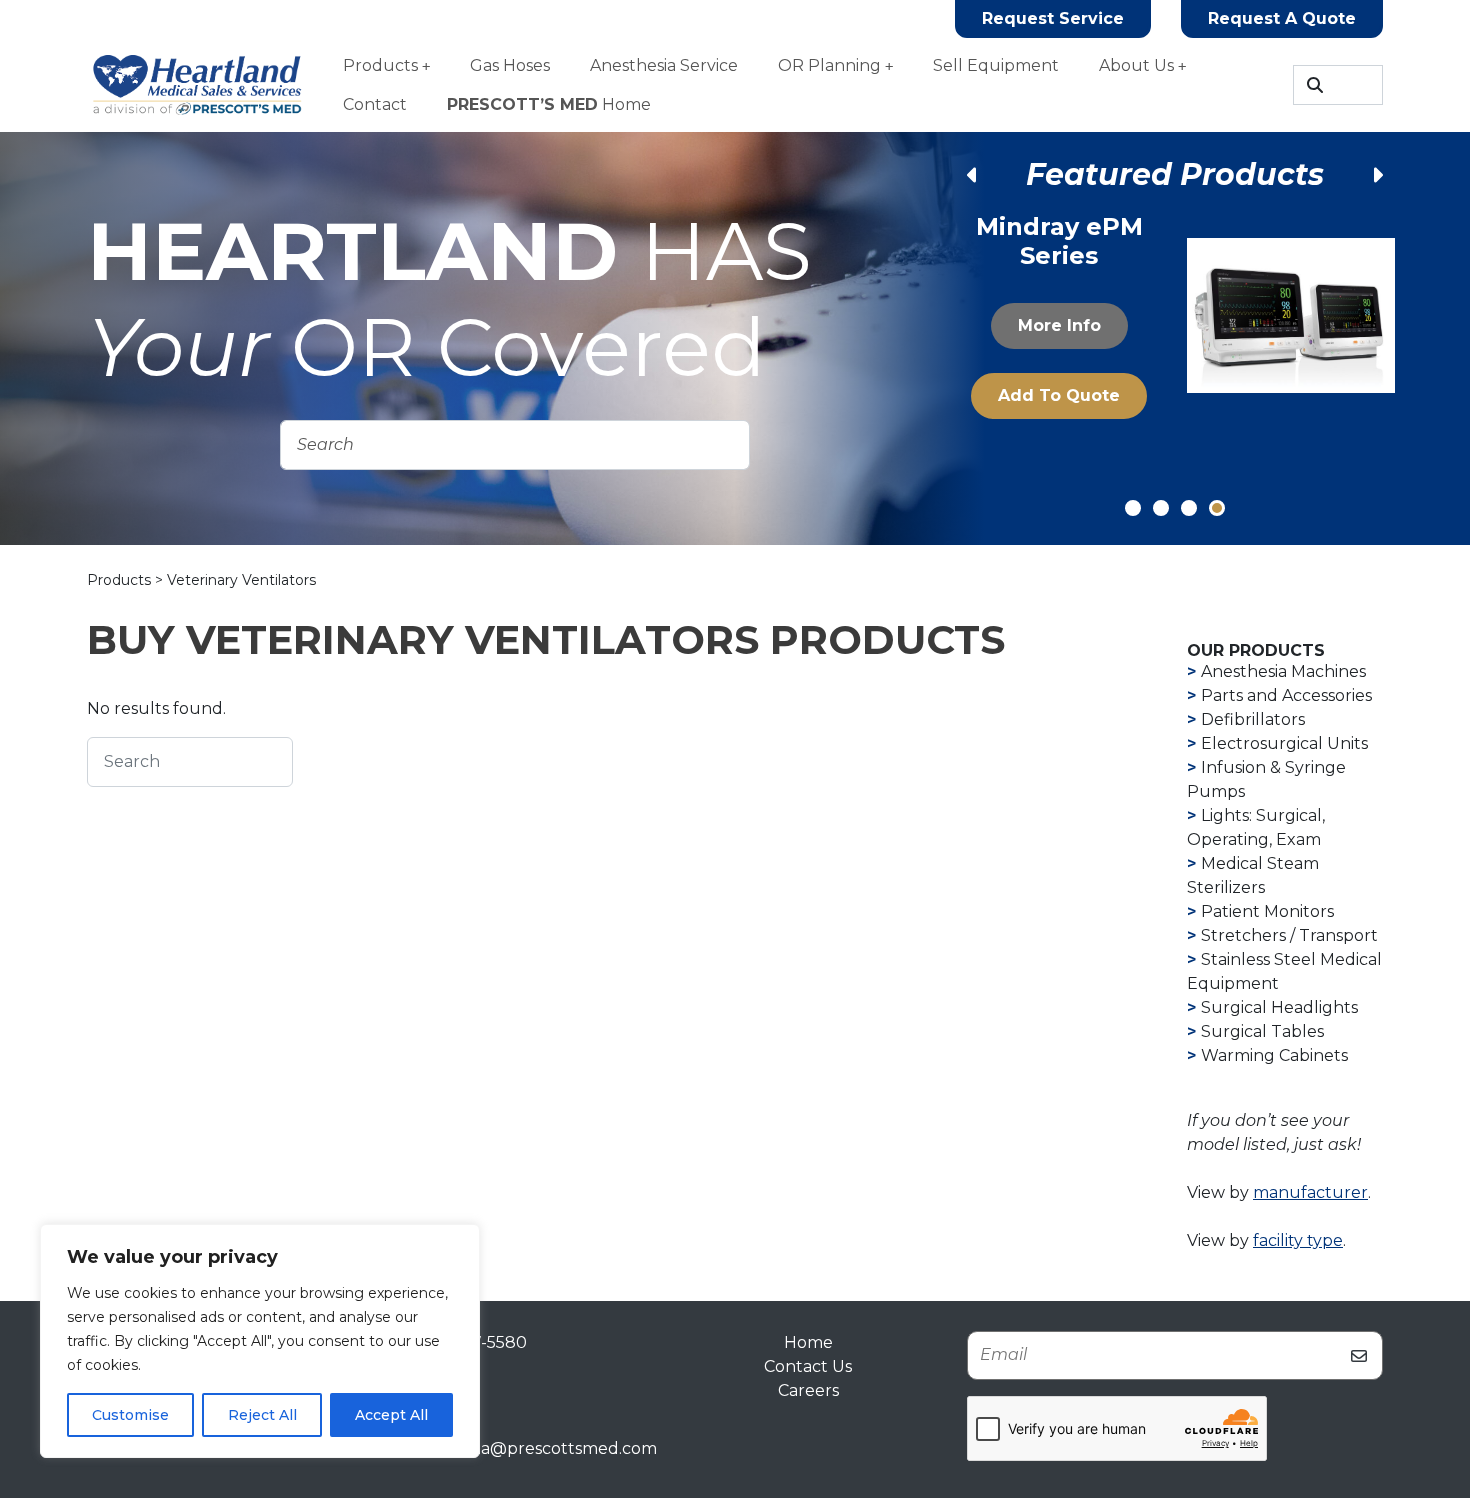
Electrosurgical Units (1284, 743)
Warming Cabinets (1274, 1055)
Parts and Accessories (1286, 695)
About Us (1136, 65)
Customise (130, 1415)
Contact (375, 104)
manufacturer (1310, 1192)
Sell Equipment (996, 65)
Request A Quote (1282, 18)
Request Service (1053, 18)
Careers (808, 1390)
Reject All (262, 1415)
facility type (1298, 1240)
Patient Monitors (1267, 911)
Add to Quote (1059, 395)
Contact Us (808, 1366)
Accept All (391, 1415)
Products (380, 65)
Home (549, 104)
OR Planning (829, 65)
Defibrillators (1253, 719)
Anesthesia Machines (1283, 671)
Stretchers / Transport (1289, 935)
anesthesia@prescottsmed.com (531, 1448)
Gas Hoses (510, 65)
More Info (1059, 325)
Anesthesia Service (664, 65)
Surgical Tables (1262, 1031)
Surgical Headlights (1279, 1007)
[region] (260, 1341)
